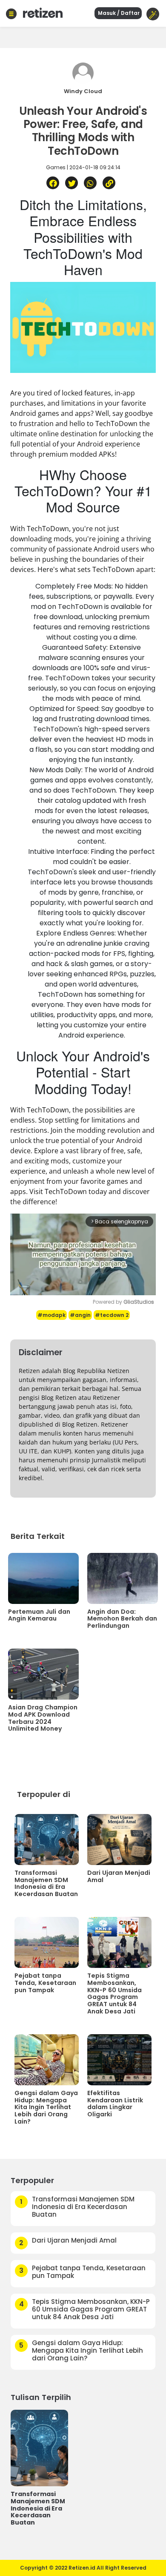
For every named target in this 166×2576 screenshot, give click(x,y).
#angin (80, 1315)
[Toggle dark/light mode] (153, 14)
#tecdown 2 (112, 1315)
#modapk (52, 1315)
